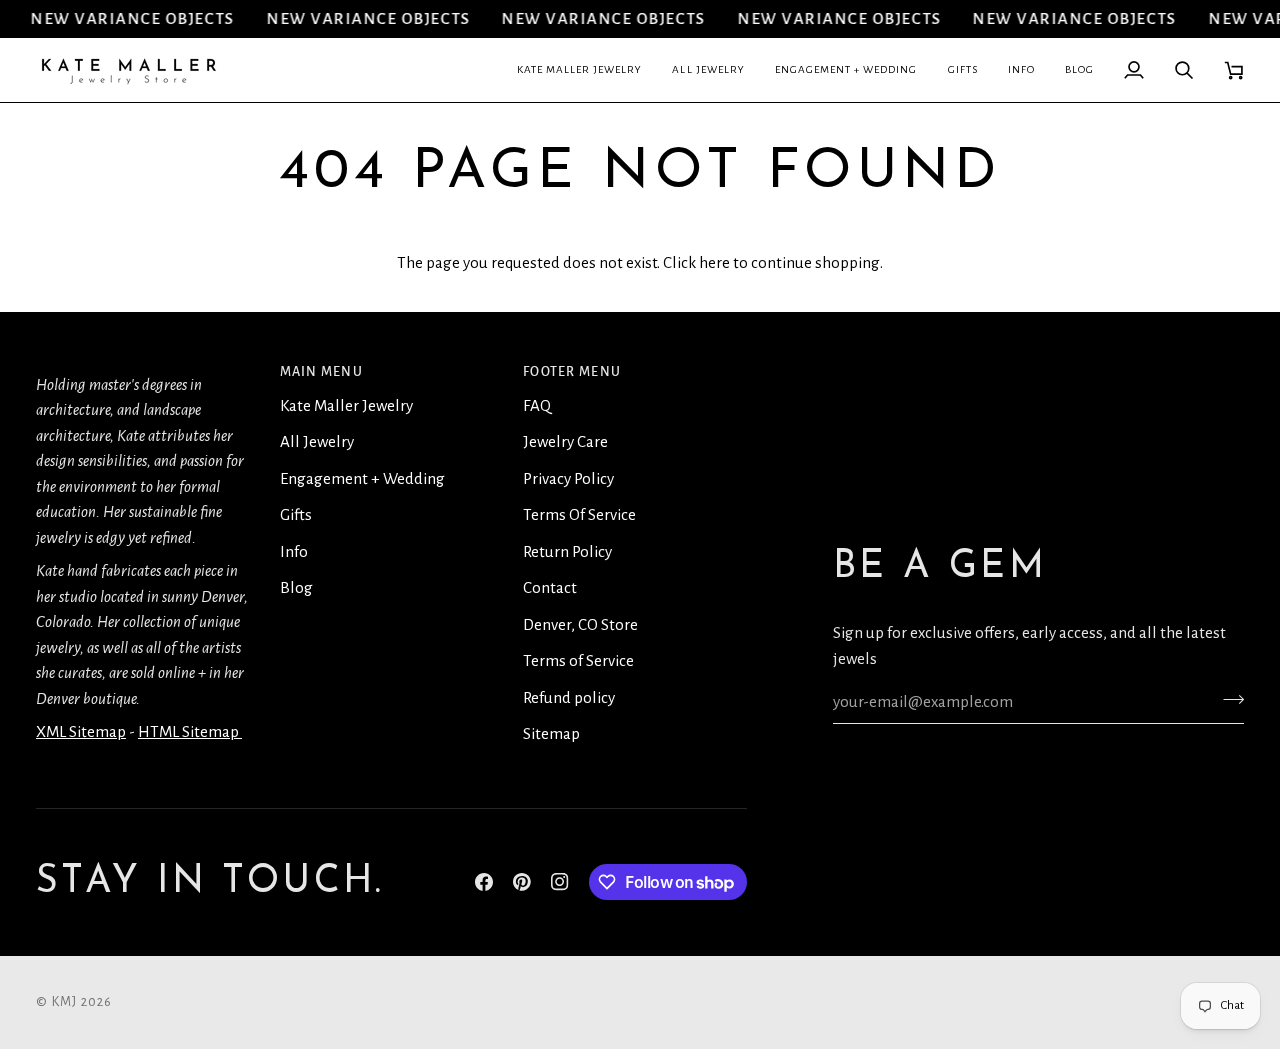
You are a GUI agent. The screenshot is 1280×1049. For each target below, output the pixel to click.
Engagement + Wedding (362, 478)
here (714, 262)
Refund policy (569, 697)
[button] (580, 70)
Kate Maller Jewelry (346, 405)
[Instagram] (560, 882)
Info (294, 551)
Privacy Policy (568, 478)
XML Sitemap (81, 731)
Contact (550, 587)
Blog (296, 587)
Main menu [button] (321, 372)
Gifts (296, 514)
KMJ (65, 1002)
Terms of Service (578, 660)
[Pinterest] (522, 882)
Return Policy (567, 551)
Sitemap (551, 733)
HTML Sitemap (190, 731)
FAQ (537, 405)
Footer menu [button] (572, 372)
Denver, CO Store (580, 624)
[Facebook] (484, 882)
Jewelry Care (565, 441)
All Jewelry (317, 441)
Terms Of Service (579, 514)
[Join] (1227, 699)
